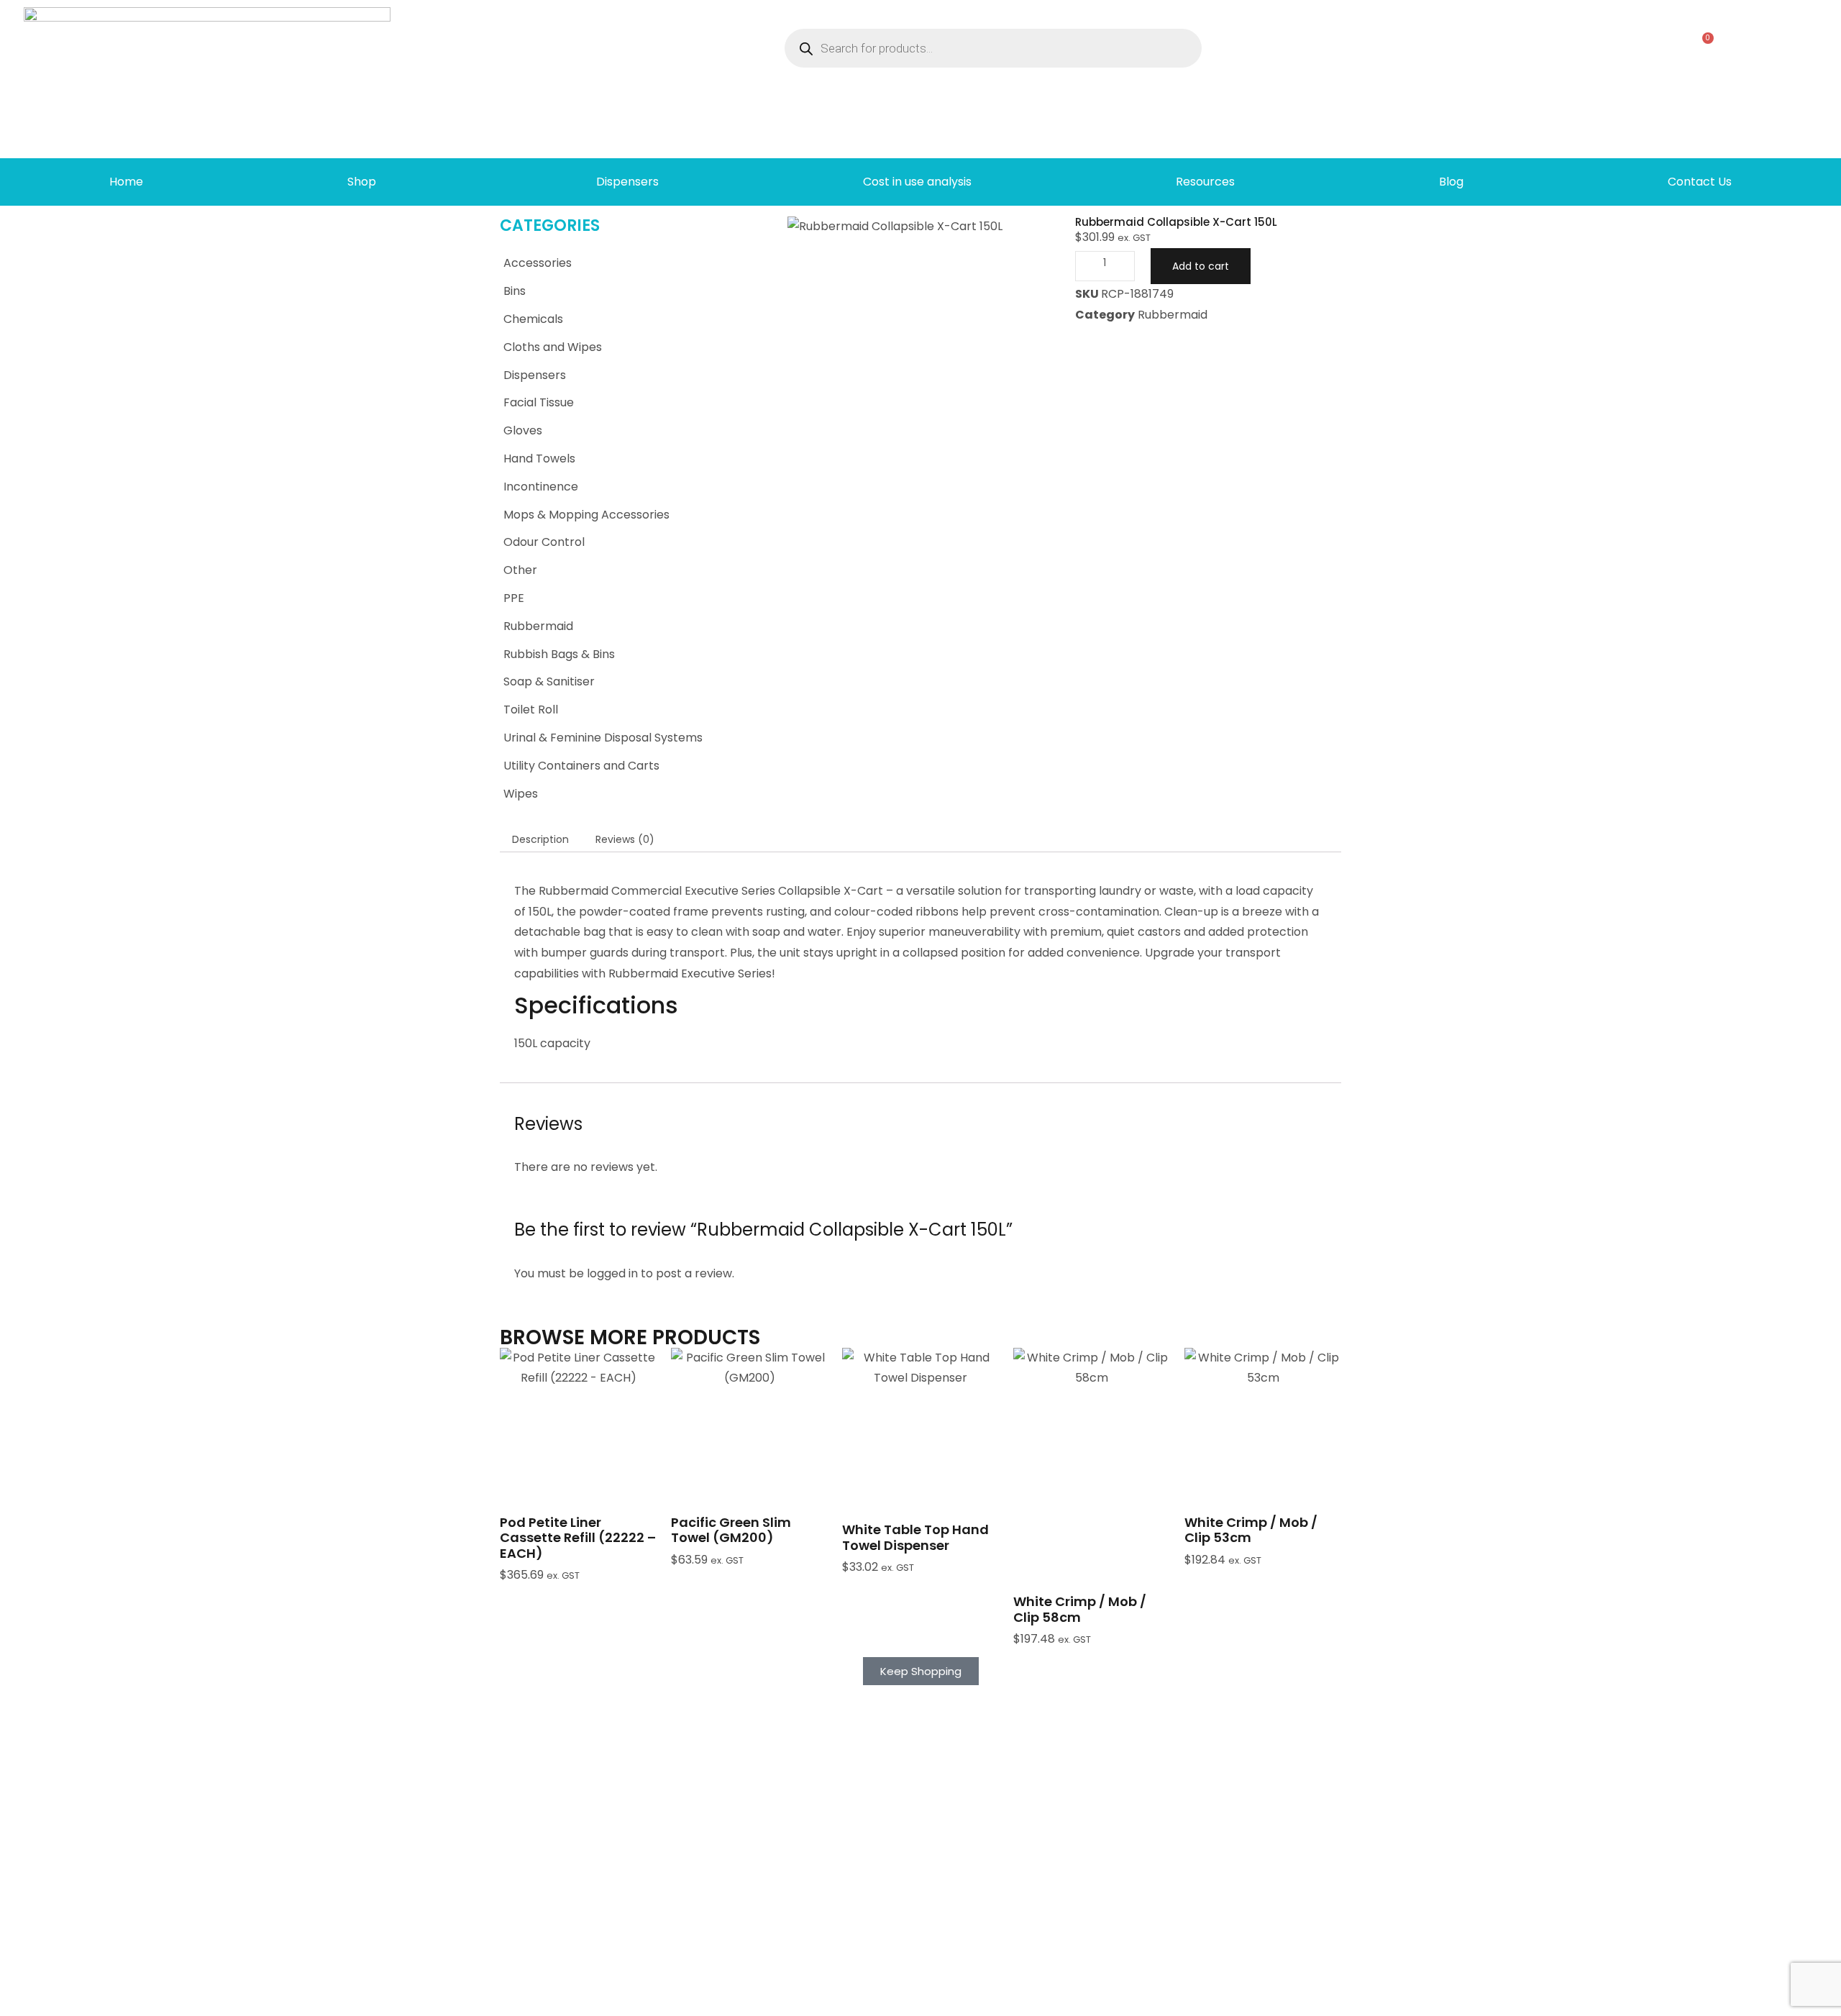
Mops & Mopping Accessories (586, 515)
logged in (612, 1273)
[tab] (540, 839)
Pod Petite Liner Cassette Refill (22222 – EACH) (578, 1538)
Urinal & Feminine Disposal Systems (603, 738)
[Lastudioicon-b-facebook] (1400, 1999)
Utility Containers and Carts (581, 766)
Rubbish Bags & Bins (559, 654)
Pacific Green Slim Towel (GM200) (731, 1530)
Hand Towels (539, 459)
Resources (1205, 182)
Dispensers (627, 182)
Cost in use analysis (917, 182)
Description (540, 839)
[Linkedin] (1423, 1999)
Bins (515, 291)
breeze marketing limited (522, 1999)
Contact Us (1700, 182)
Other (520, 570)
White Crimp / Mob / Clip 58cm (1080, 1609)
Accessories (538, 263)
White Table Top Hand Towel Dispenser (915, 1537)
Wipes (521, 794)
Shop (362, 182)
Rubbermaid (538, 626)
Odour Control (544, 542)
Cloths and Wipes (553, 347)
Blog (1451, 182)
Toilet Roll (531, 710)
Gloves (523, 430)
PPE (514, 598)
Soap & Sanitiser (549, 681)
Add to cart (1201, 266)
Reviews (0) (625, 839)
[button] (578, 1460)
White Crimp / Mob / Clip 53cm (1251, 1530)
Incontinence (541, 487)
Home (126, 182)
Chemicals (533, 319)
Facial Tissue (539, 402)
